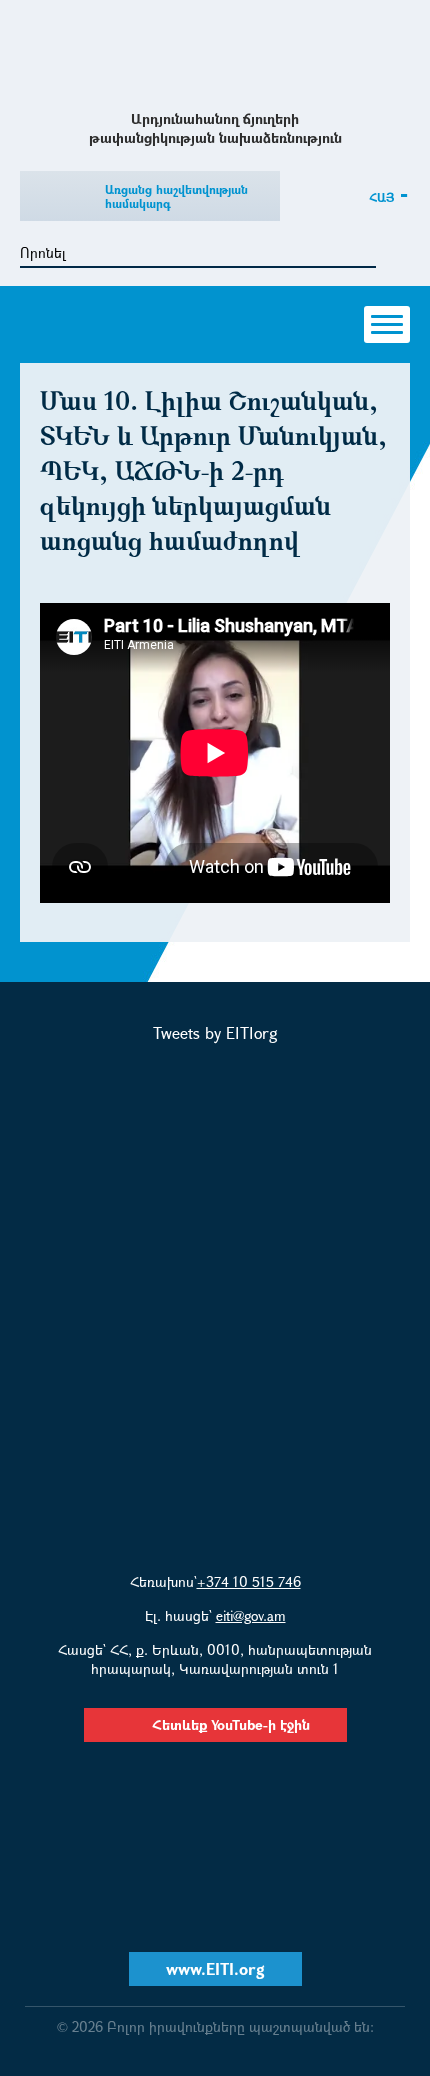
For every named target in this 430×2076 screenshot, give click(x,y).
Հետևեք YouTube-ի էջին (231, 1724)
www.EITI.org (215, 1968)
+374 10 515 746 (249, 1581)
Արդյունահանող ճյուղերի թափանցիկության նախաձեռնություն (215, 53)
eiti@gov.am (251, 1615)
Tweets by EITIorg (215, 1032)
